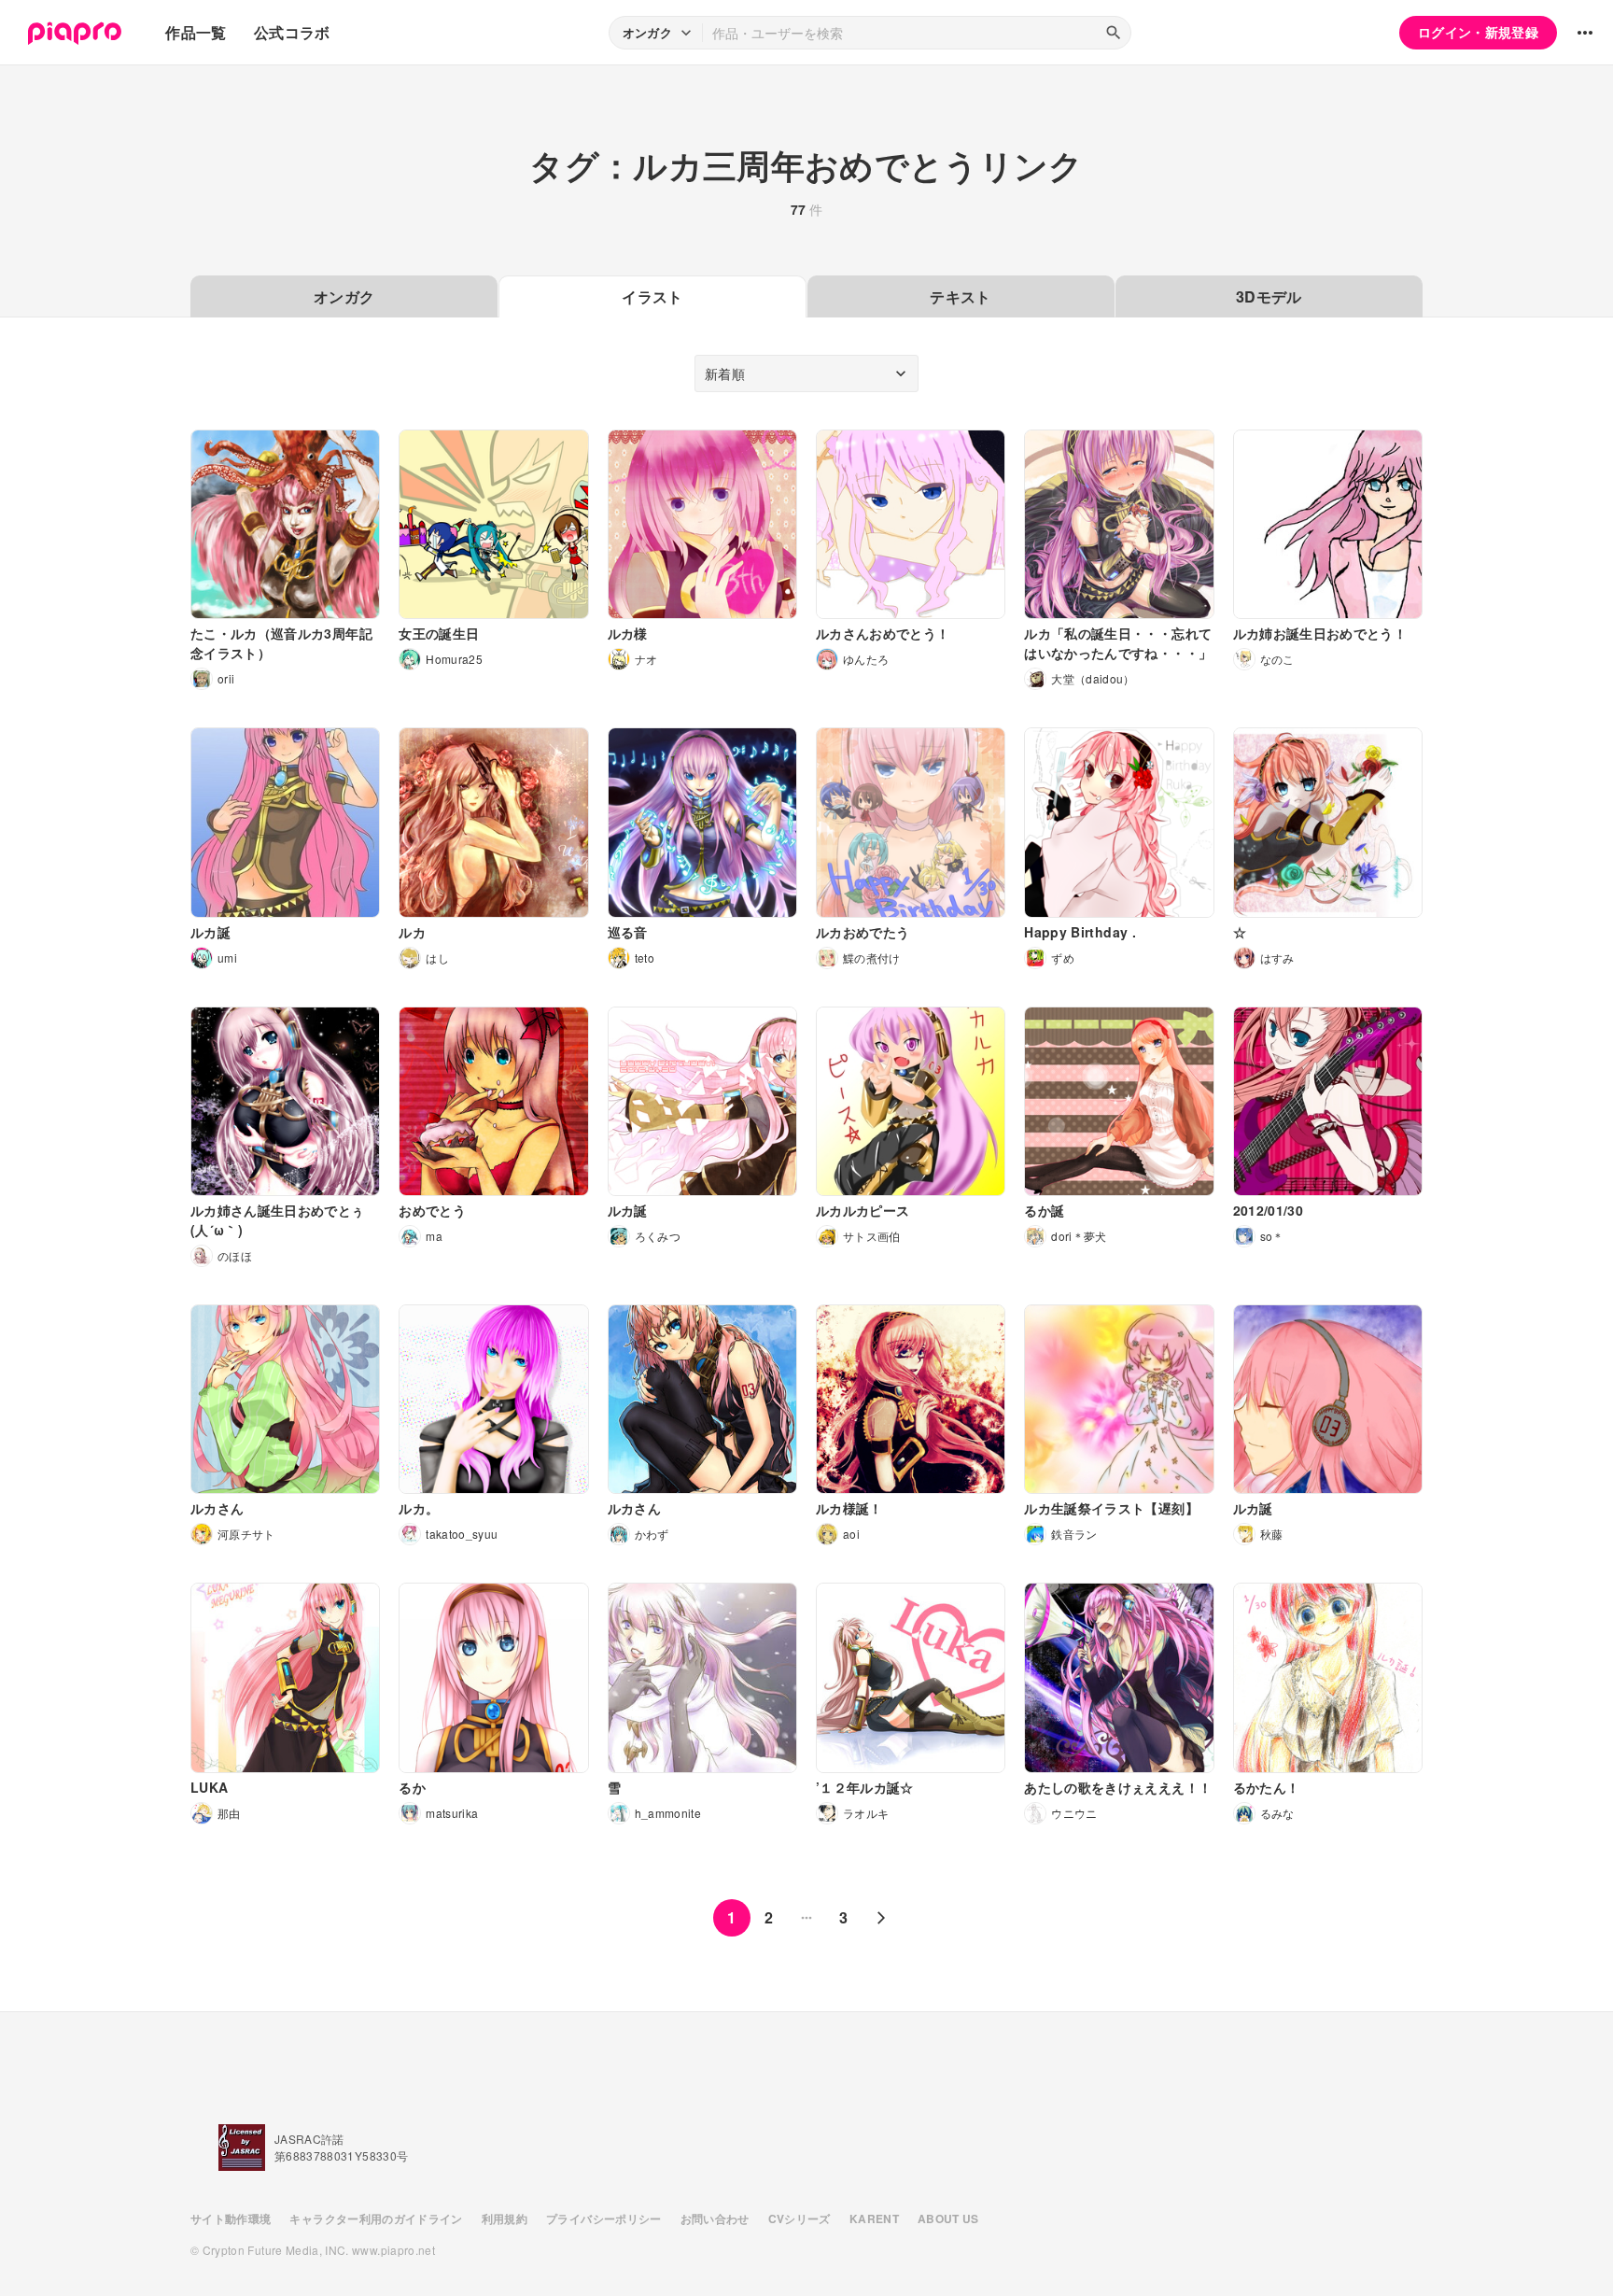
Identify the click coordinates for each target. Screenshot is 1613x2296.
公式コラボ (292, 32)
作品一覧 (196, 32)
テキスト (960, 296)
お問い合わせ (715, 2219)
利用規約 (505, 2219)
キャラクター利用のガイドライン (376, 2219)
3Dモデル (1269, 296)
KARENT (874, 2219)
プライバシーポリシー (604, 2219)
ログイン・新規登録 (1478, 32)
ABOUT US (948, 2219)
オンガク (344, 296)
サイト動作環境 (231, 2219)
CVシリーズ (799, 2219)
